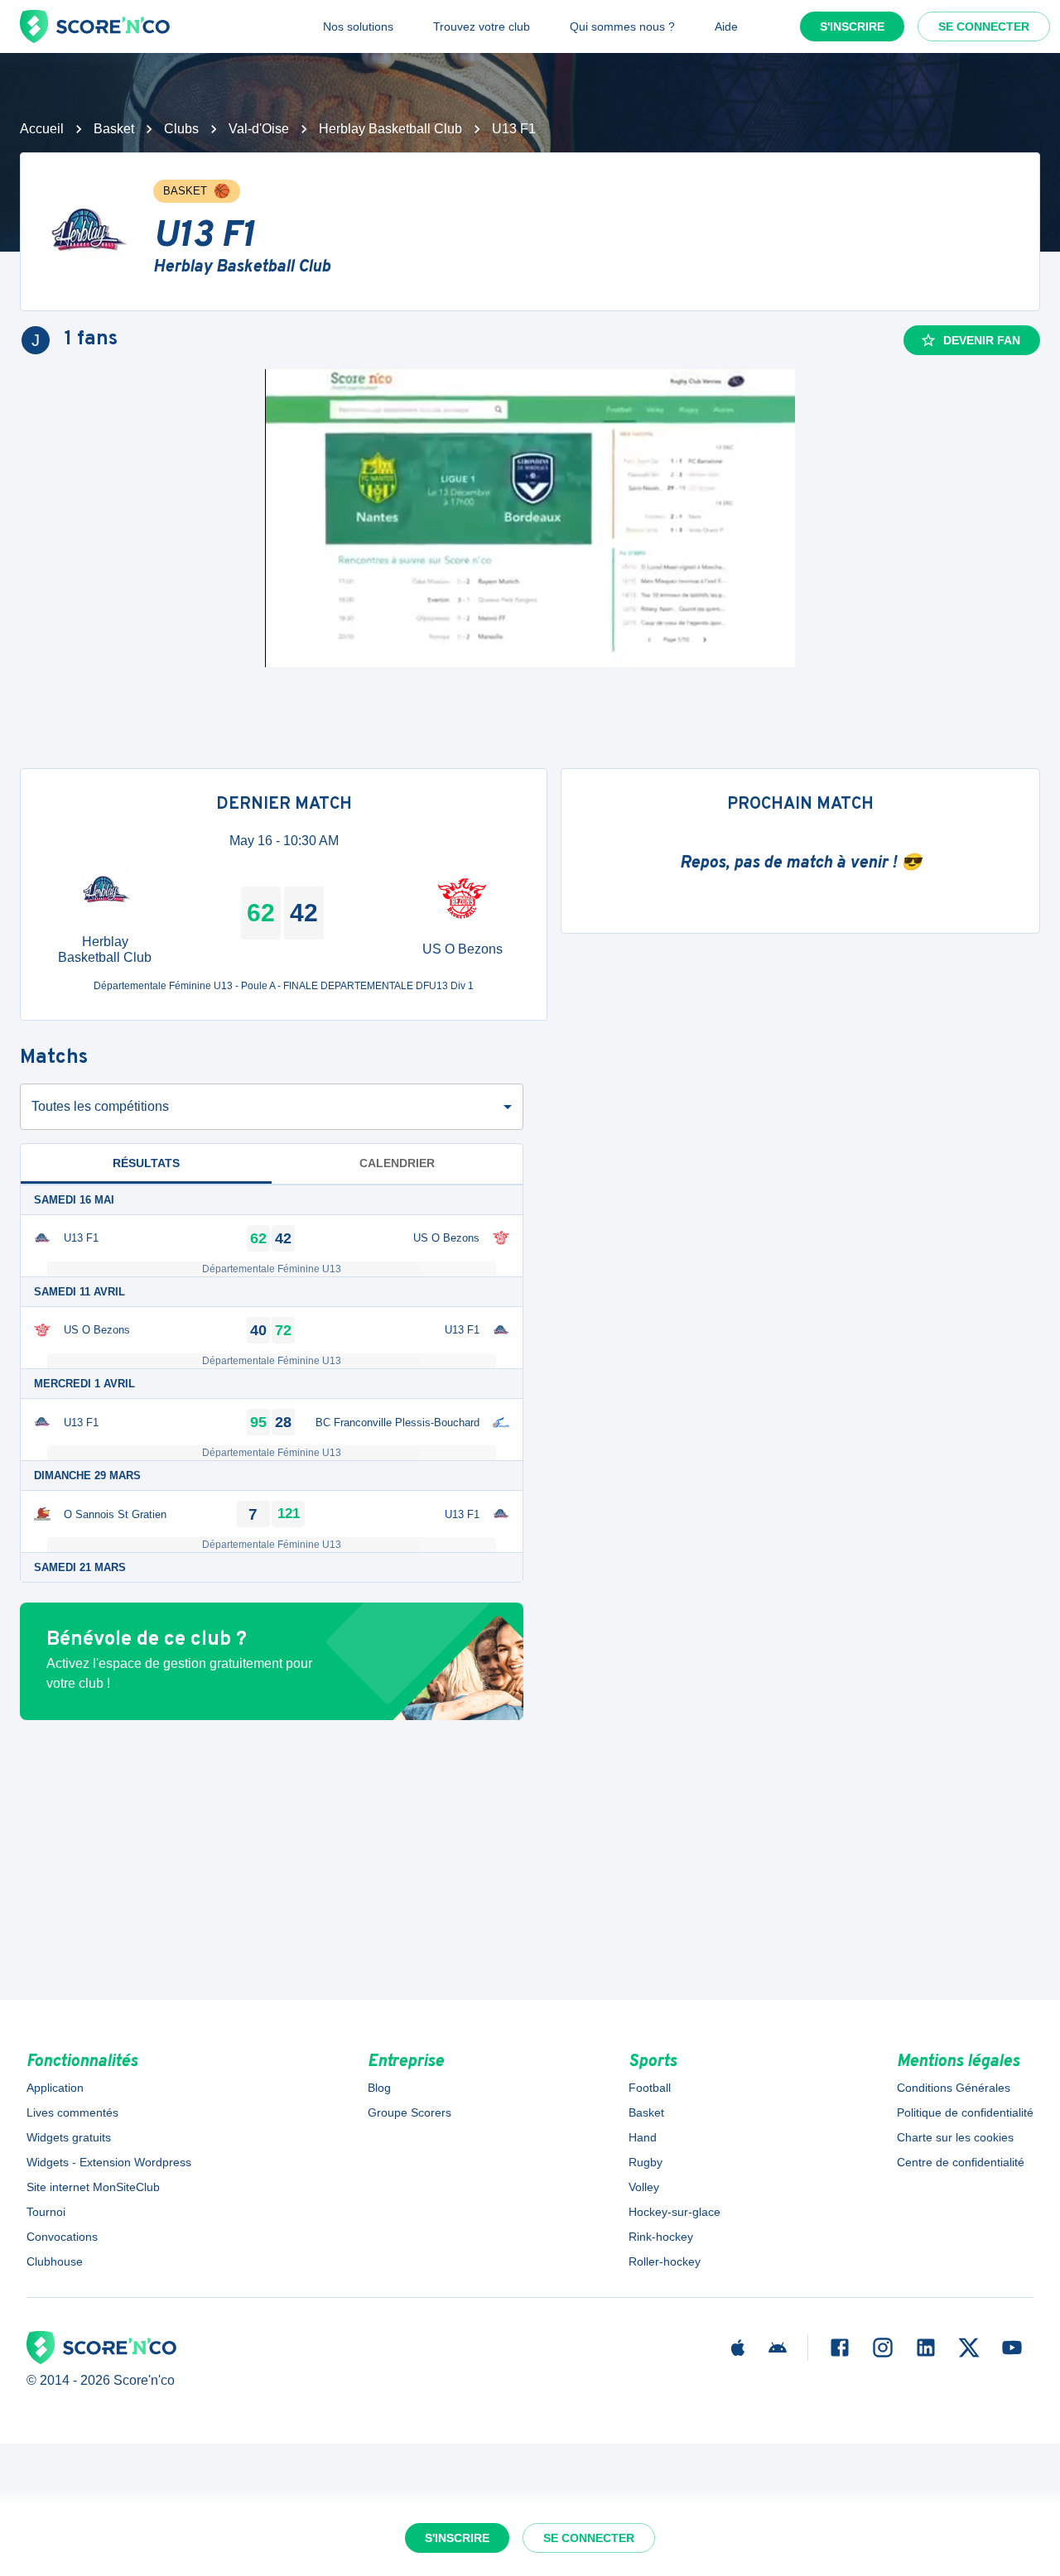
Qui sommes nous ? (622, 26)
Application (55, 2088)
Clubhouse (55, 2261)
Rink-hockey (661, 2237)
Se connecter (984, 26)
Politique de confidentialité (965, 2112)
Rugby (646, 2162)
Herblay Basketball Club (390, 129)
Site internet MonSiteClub (93, 2187)
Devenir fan (982, 340)
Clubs (181, 129)
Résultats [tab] (146, 1163)
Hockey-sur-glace (675, 2212)
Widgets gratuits (69, 2137)
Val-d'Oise (259, 129)
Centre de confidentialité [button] (961, 2162)
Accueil (42, 129)
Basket (114, 129)
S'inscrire (852, 26)
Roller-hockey (665, 2261)
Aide (726, 26)
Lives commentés (72, 2112)
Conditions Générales (954, 2088)
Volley (644, 2187)
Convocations (62, 2237)
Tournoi (46, 2212)
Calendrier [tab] (397, 1163)
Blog (379, 2088)
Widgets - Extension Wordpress (109, 2162)
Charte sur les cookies (955, 2137)
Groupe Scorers (410, 2112)
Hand (643, 2137)
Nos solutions (358, 26)
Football (650, 2088)
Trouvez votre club (482, 26)
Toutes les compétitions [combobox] (100, 1106)
